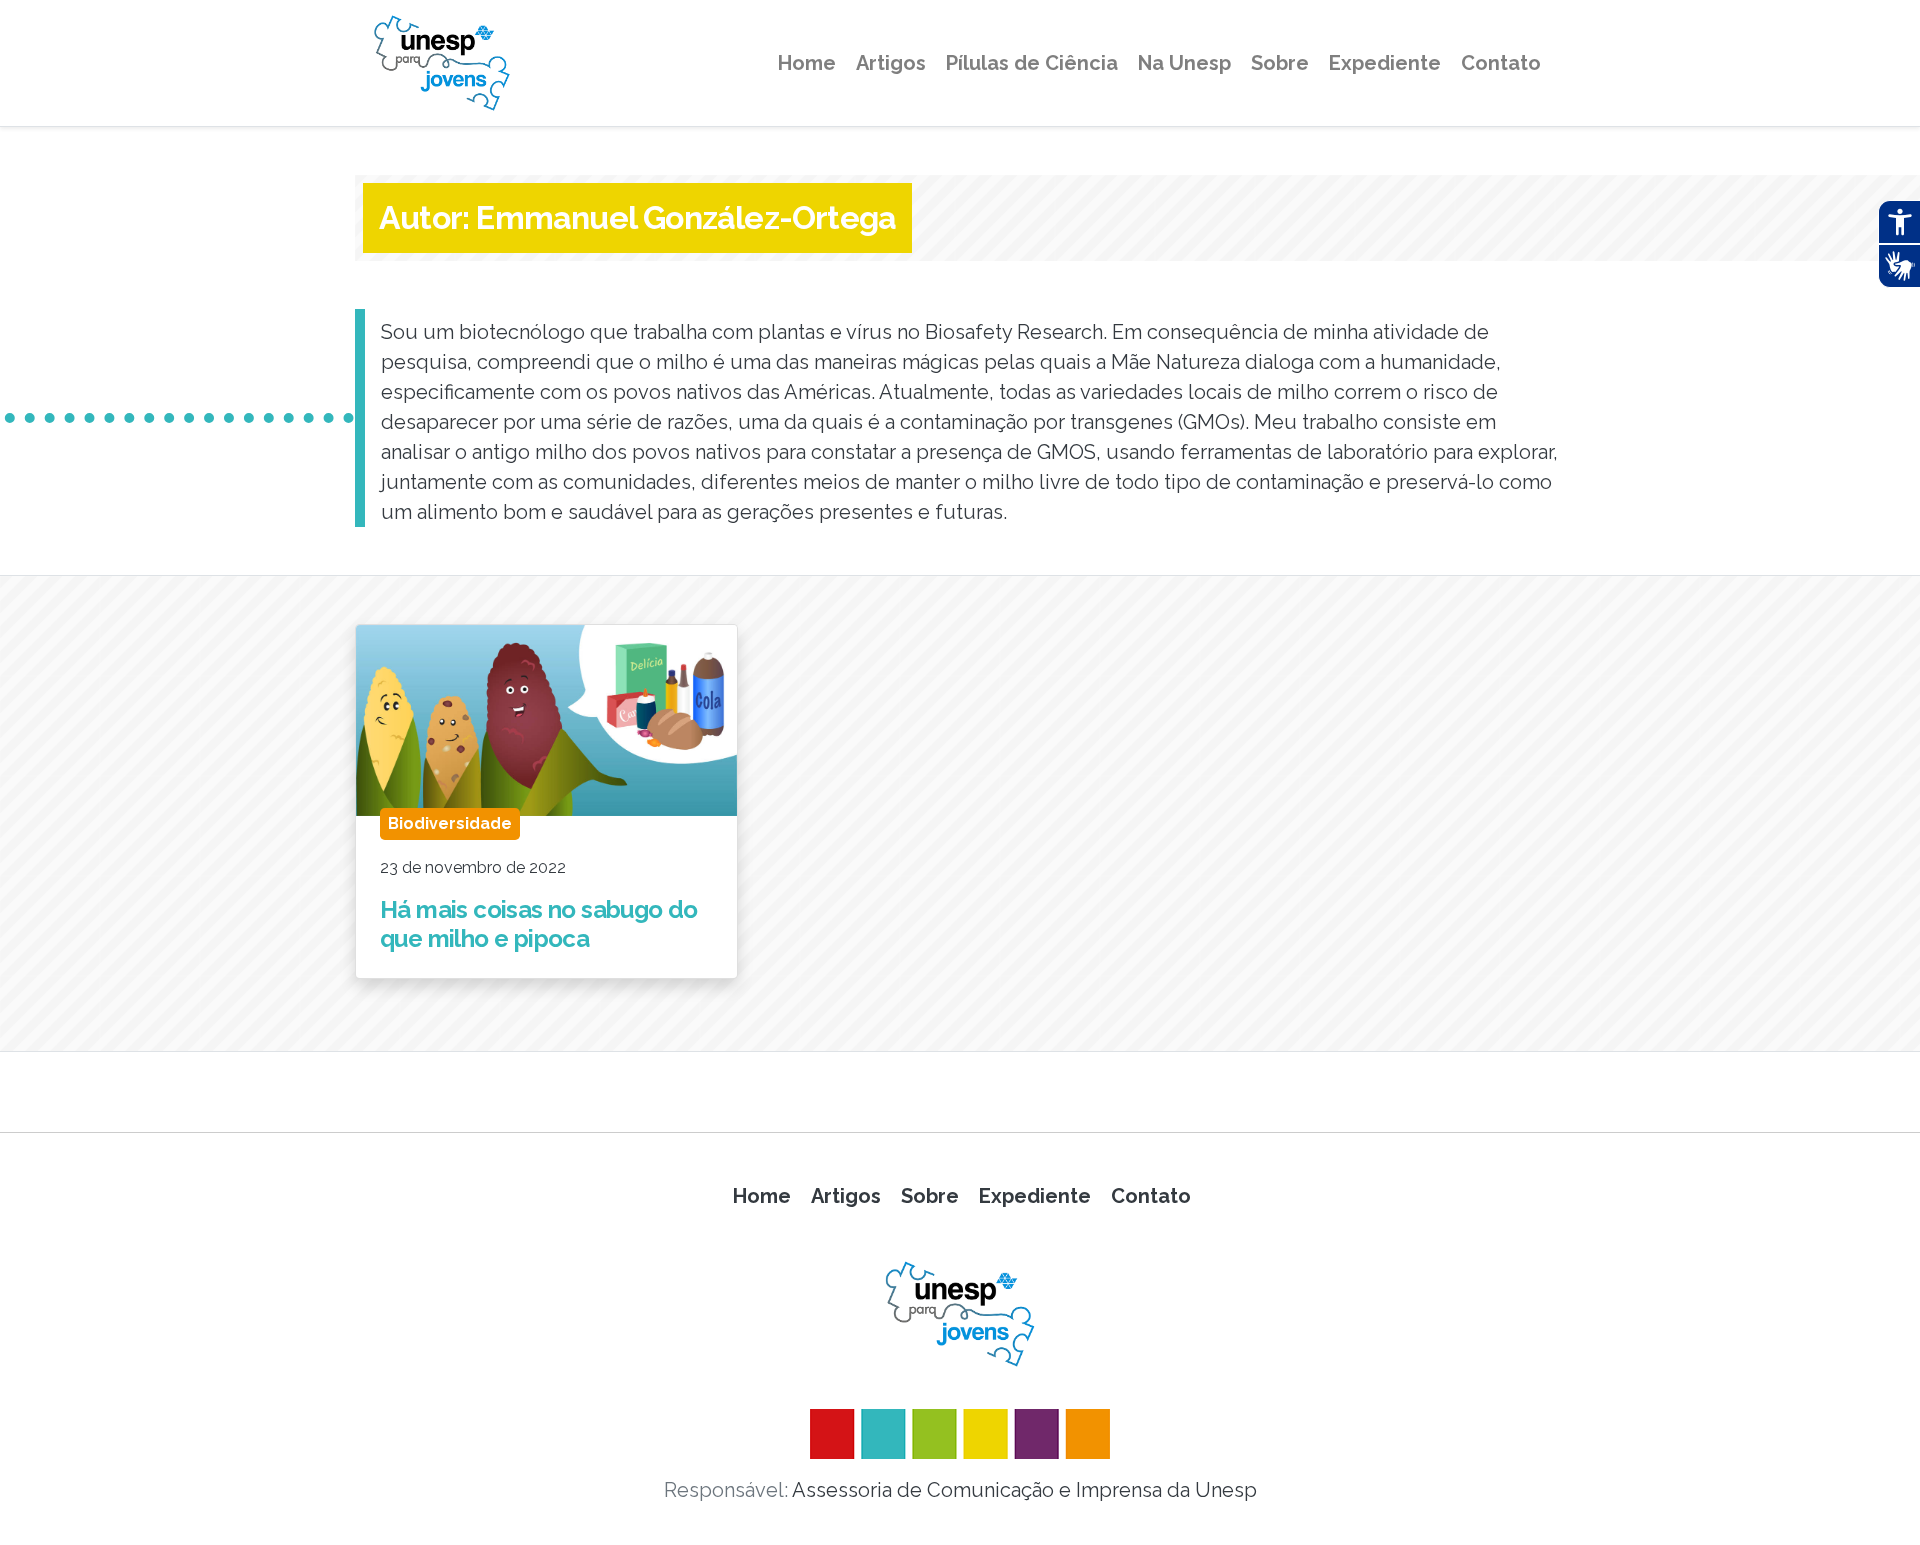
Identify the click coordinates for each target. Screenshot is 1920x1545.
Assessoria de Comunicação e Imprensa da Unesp (1024, 1490)
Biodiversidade (450, 823)
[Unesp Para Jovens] (960, 1314)
